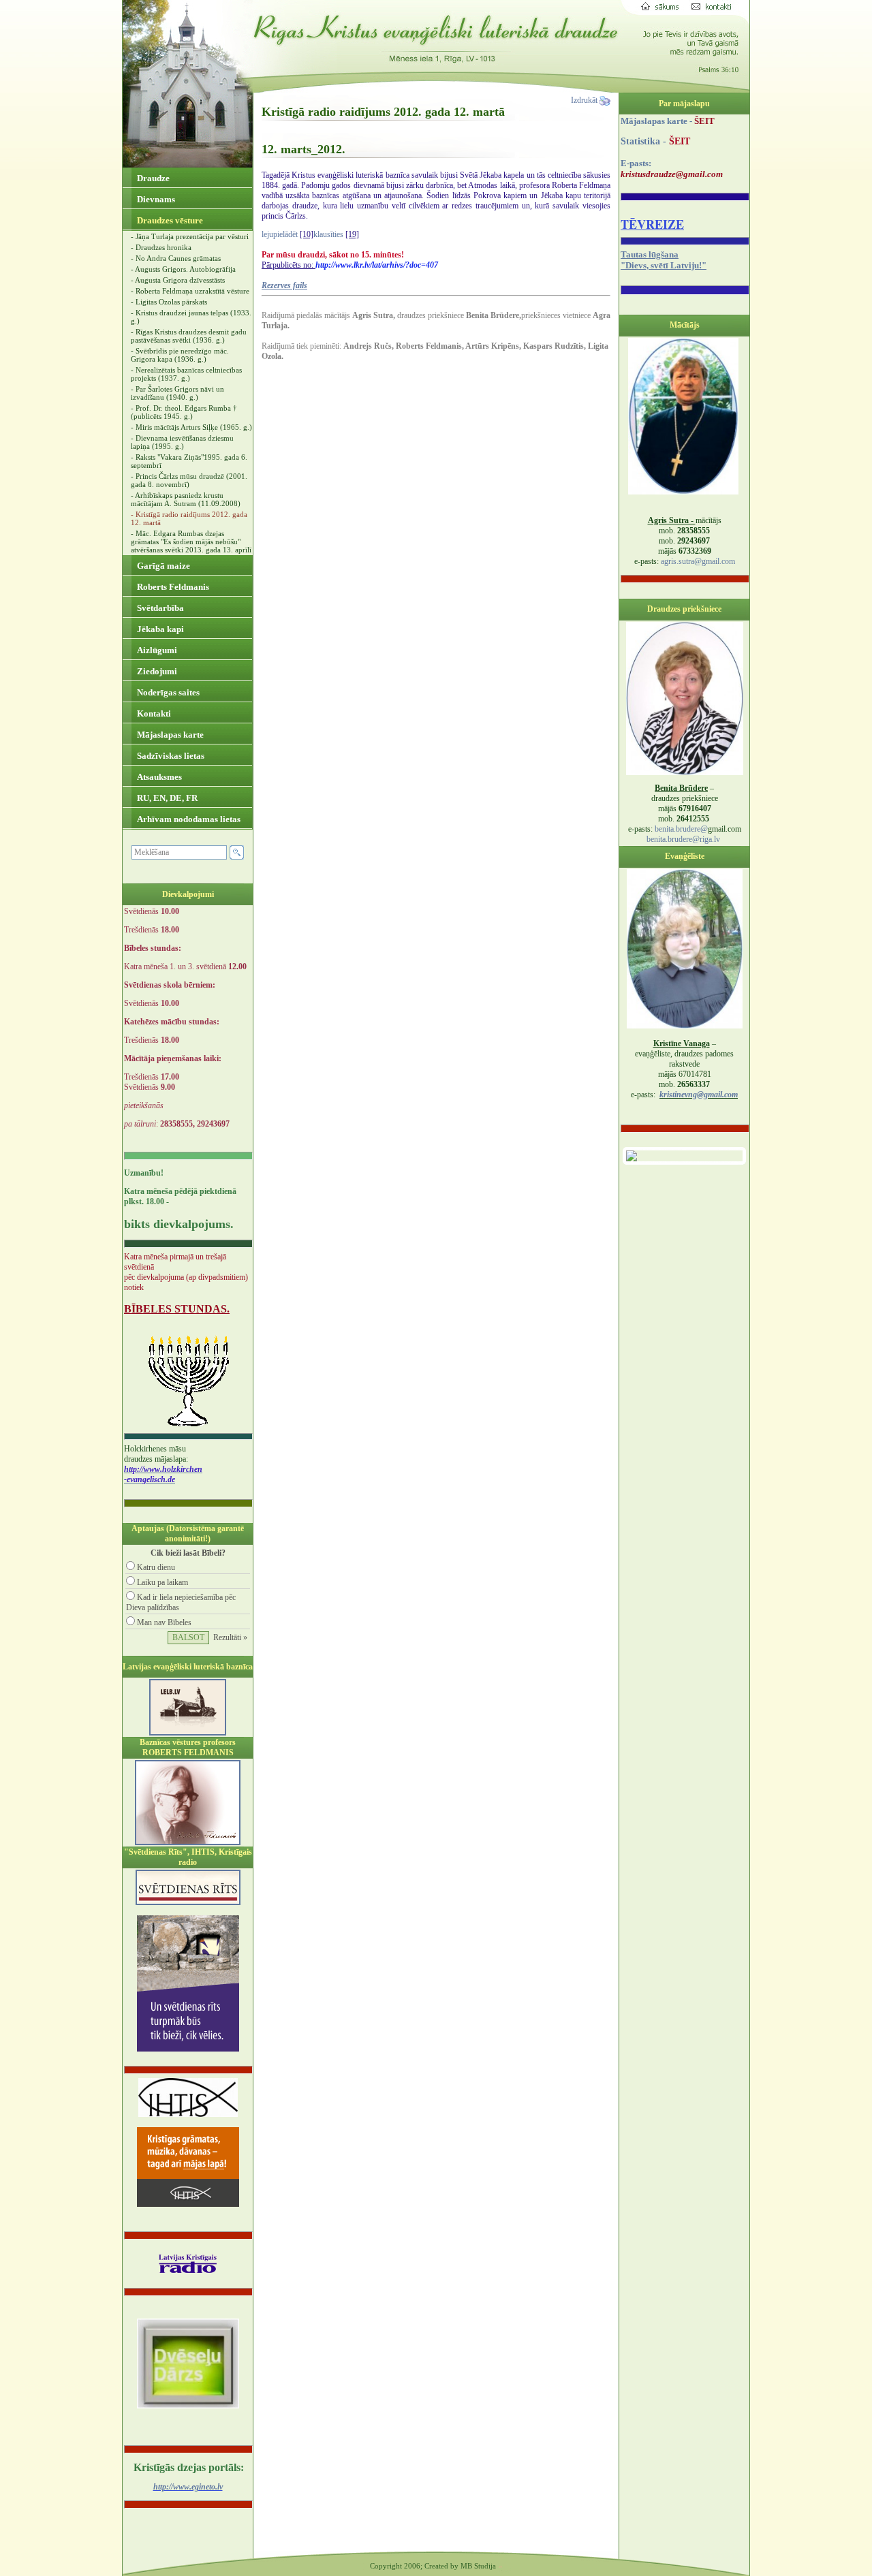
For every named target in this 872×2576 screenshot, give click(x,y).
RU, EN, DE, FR (166, 798)
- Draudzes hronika (161, 247)
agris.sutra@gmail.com (698, 561)
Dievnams (155, 199)
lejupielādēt (280, 234)
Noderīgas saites (167, 692)
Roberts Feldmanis (172, 587)
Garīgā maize (162, 566)
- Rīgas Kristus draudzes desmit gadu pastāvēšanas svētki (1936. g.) (189, 336)
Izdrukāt (585, 100)
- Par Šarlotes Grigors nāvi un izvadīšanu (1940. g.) (177, 393)
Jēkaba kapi (159, 629)
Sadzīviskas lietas (170, 756)
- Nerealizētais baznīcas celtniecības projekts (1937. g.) (186, 374)
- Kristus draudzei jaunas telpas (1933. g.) (191, 317)
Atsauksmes (158, 777)
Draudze (152, 178)
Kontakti (153, 713)
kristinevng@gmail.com (699, 1095)
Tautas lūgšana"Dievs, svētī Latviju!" (664, 260)
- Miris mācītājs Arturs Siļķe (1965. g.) (191, 427)
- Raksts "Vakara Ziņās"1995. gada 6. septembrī (189, 461)
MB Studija (478, 2566)
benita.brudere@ (681, 829)
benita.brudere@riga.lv (683, 839)
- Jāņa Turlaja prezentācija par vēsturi (190, 236)
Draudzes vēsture (169, 220)
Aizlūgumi (156, 650)
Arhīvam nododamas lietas (188, 819)
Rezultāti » (230, 1637)
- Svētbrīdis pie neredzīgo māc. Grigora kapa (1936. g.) (180, 355)
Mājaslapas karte (169, 735)
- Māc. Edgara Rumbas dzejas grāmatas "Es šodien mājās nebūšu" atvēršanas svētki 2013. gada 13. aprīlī (191, 541)
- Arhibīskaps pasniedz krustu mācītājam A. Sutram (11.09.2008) (186, 499)
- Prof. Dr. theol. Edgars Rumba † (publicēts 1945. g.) (184, 412)
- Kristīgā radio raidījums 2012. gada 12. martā (189, 518)
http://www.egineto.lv (188, 2487)
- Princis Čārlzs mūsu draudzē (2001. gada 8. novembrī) (189, 480)
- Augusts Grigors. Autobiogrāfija (183, 269)
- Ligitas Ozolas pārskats (169, 302)
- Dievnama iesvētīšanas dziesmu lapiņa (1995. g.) (182, 442)
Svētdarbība (159, 608)
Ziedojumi (156, 671)
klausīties (328, 234)
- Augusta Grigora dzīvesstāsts (178, 280)
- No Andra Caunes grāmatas (176, 258)
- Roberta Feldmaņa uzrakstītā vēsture (190, 291)
